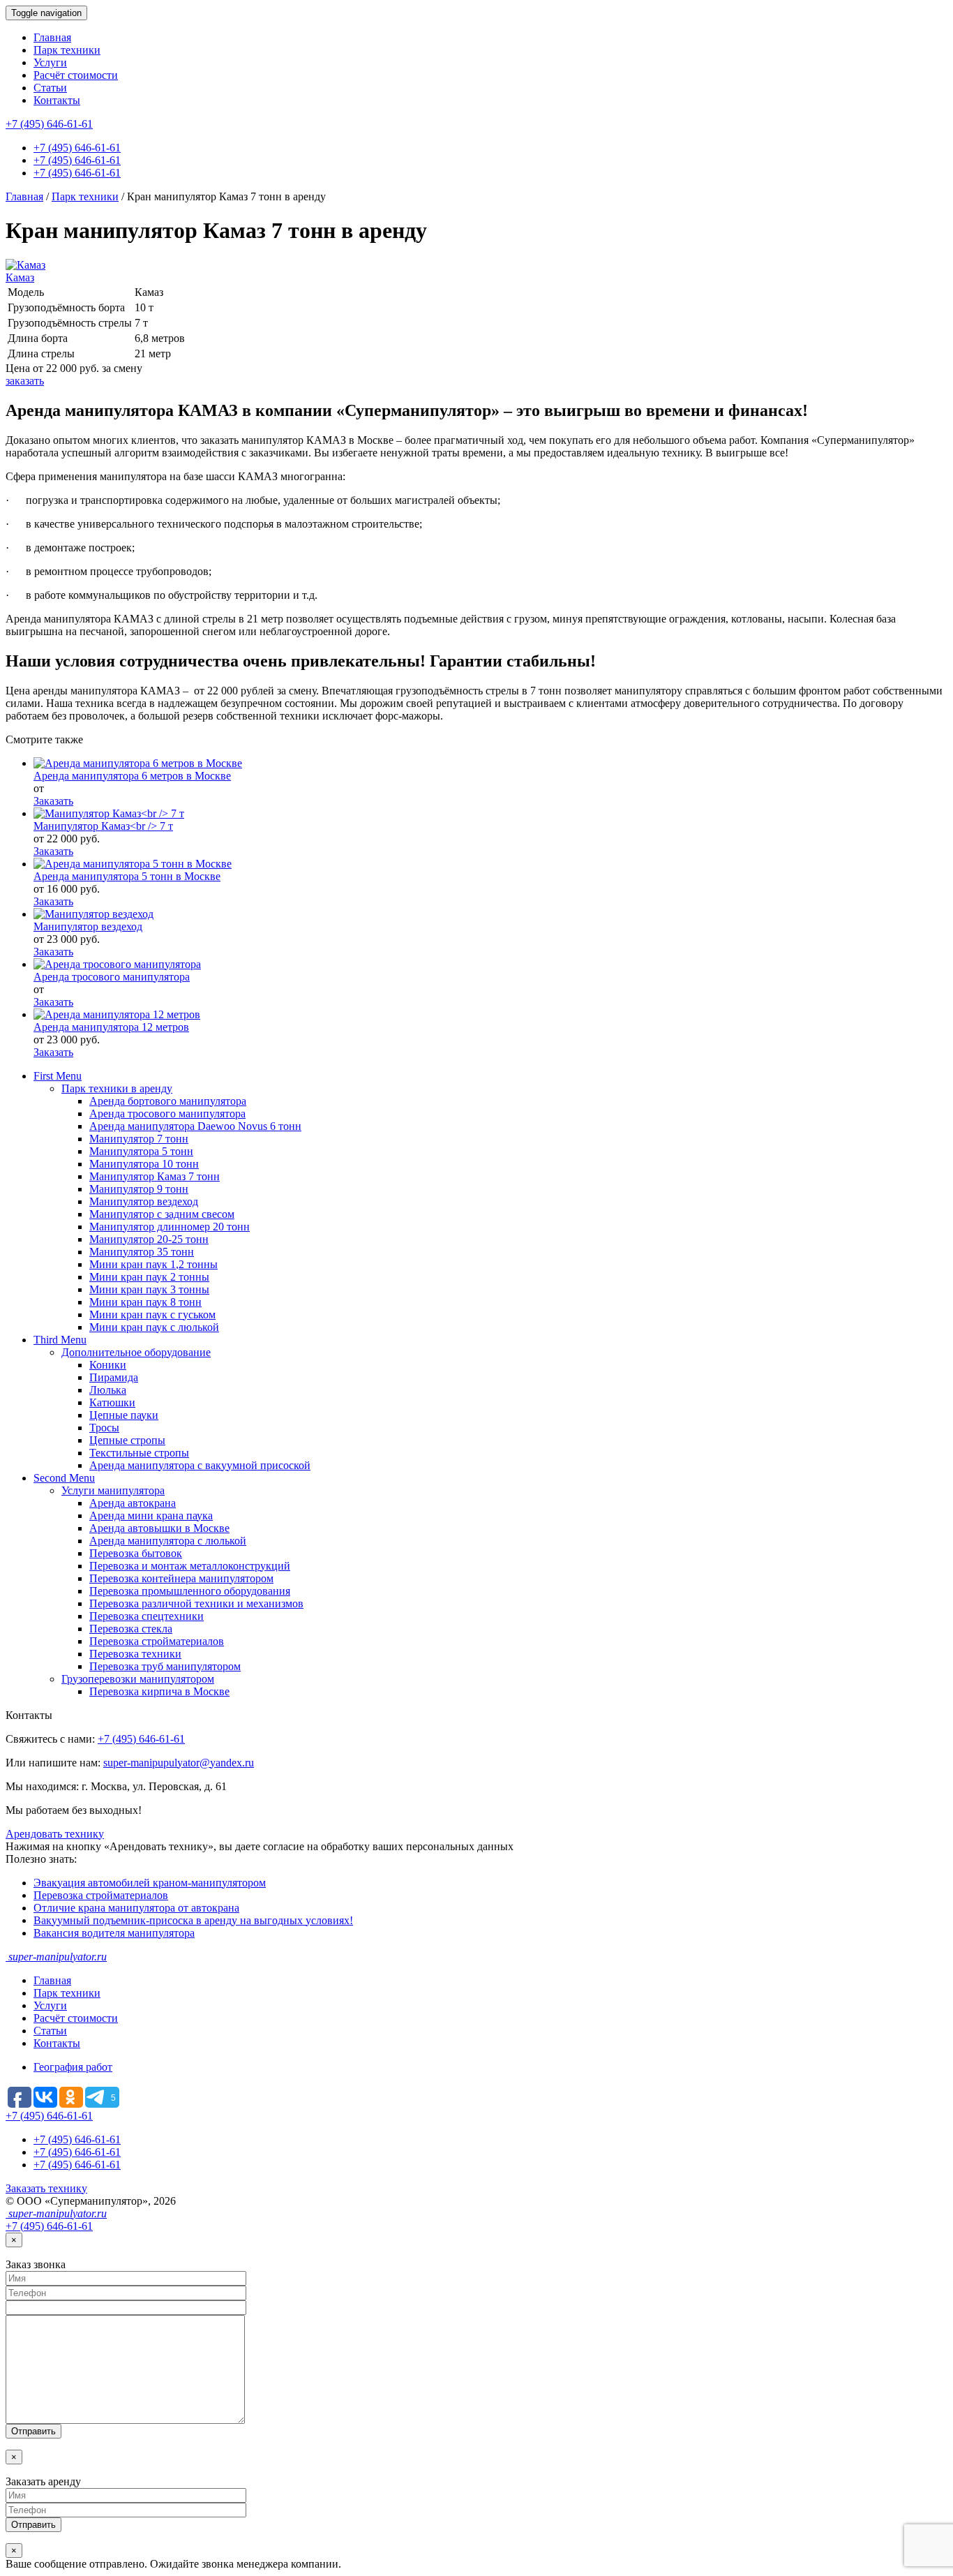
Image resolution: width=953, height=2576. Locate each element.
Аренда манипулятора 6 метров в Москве (132, 776)
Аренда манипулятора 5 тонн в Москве (127, 876)
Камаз (20, 277)
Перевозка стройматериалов (101, 1895)
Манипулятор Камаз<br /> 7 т (103, 826)
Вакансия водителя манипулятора (114, 1933)
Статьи (50, 88)
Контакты (57, 100)
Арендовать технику (55, 1834)
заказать (25, 381)
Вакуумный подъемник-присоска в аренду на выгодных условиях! (193, 1920)
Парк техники (67, 50)
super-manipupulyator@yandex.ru (179, 1763)
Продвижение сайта (855, 2201)
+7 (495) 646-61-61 (49, 124)
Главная (52, 37)
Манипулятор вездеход (88, 926)
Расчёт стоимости (76, 75)
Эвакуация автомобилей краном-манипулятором (150, 1883)
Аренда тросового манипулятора (112, 977)
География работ (73, 2067)
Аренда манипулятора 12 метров (111, 1027)
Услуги (50, 62)
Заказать (53, 801)
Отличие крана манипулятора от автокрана (136, 1908)
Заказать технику (46, 2188)
